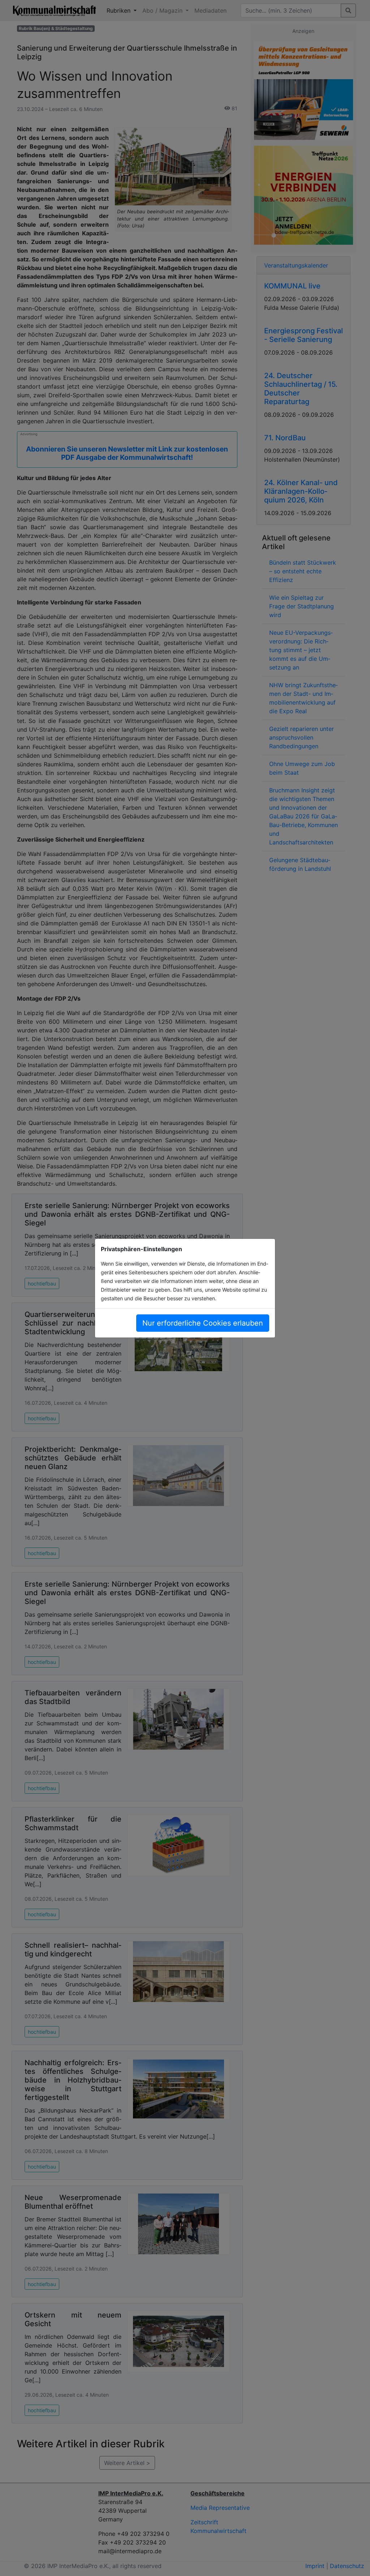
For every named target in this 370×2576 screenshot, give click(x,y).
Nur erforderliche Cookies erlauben (203, 1323)
